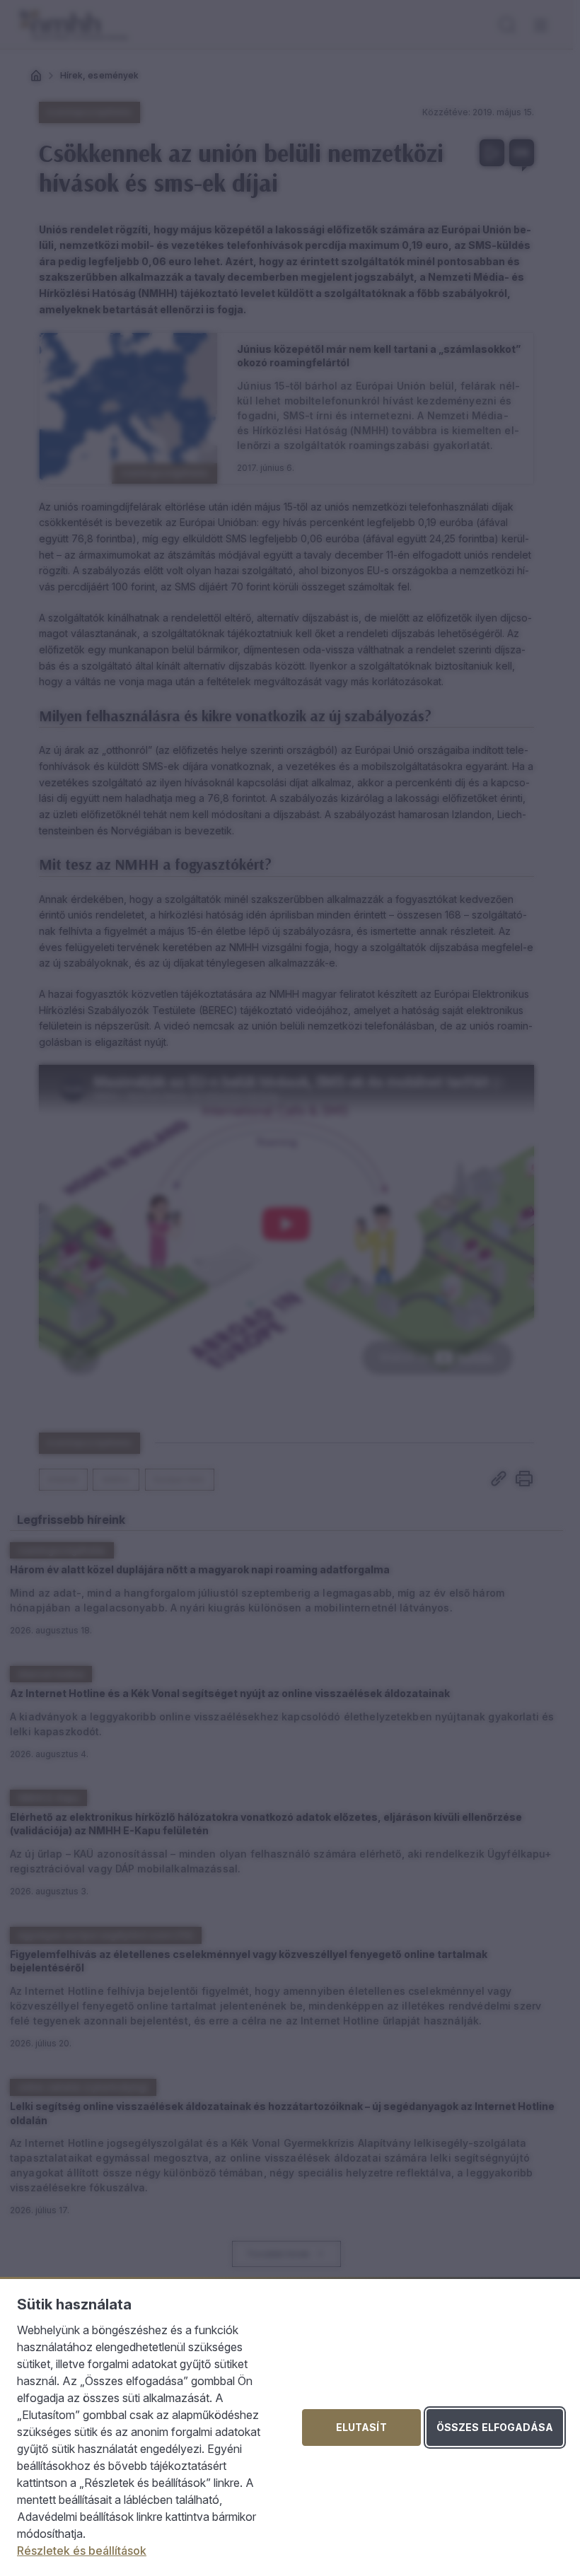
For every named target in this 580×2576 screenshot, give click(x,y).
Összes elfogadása (495, 2427)
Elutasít (361, 2427)
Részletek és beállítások (82, 2551)
